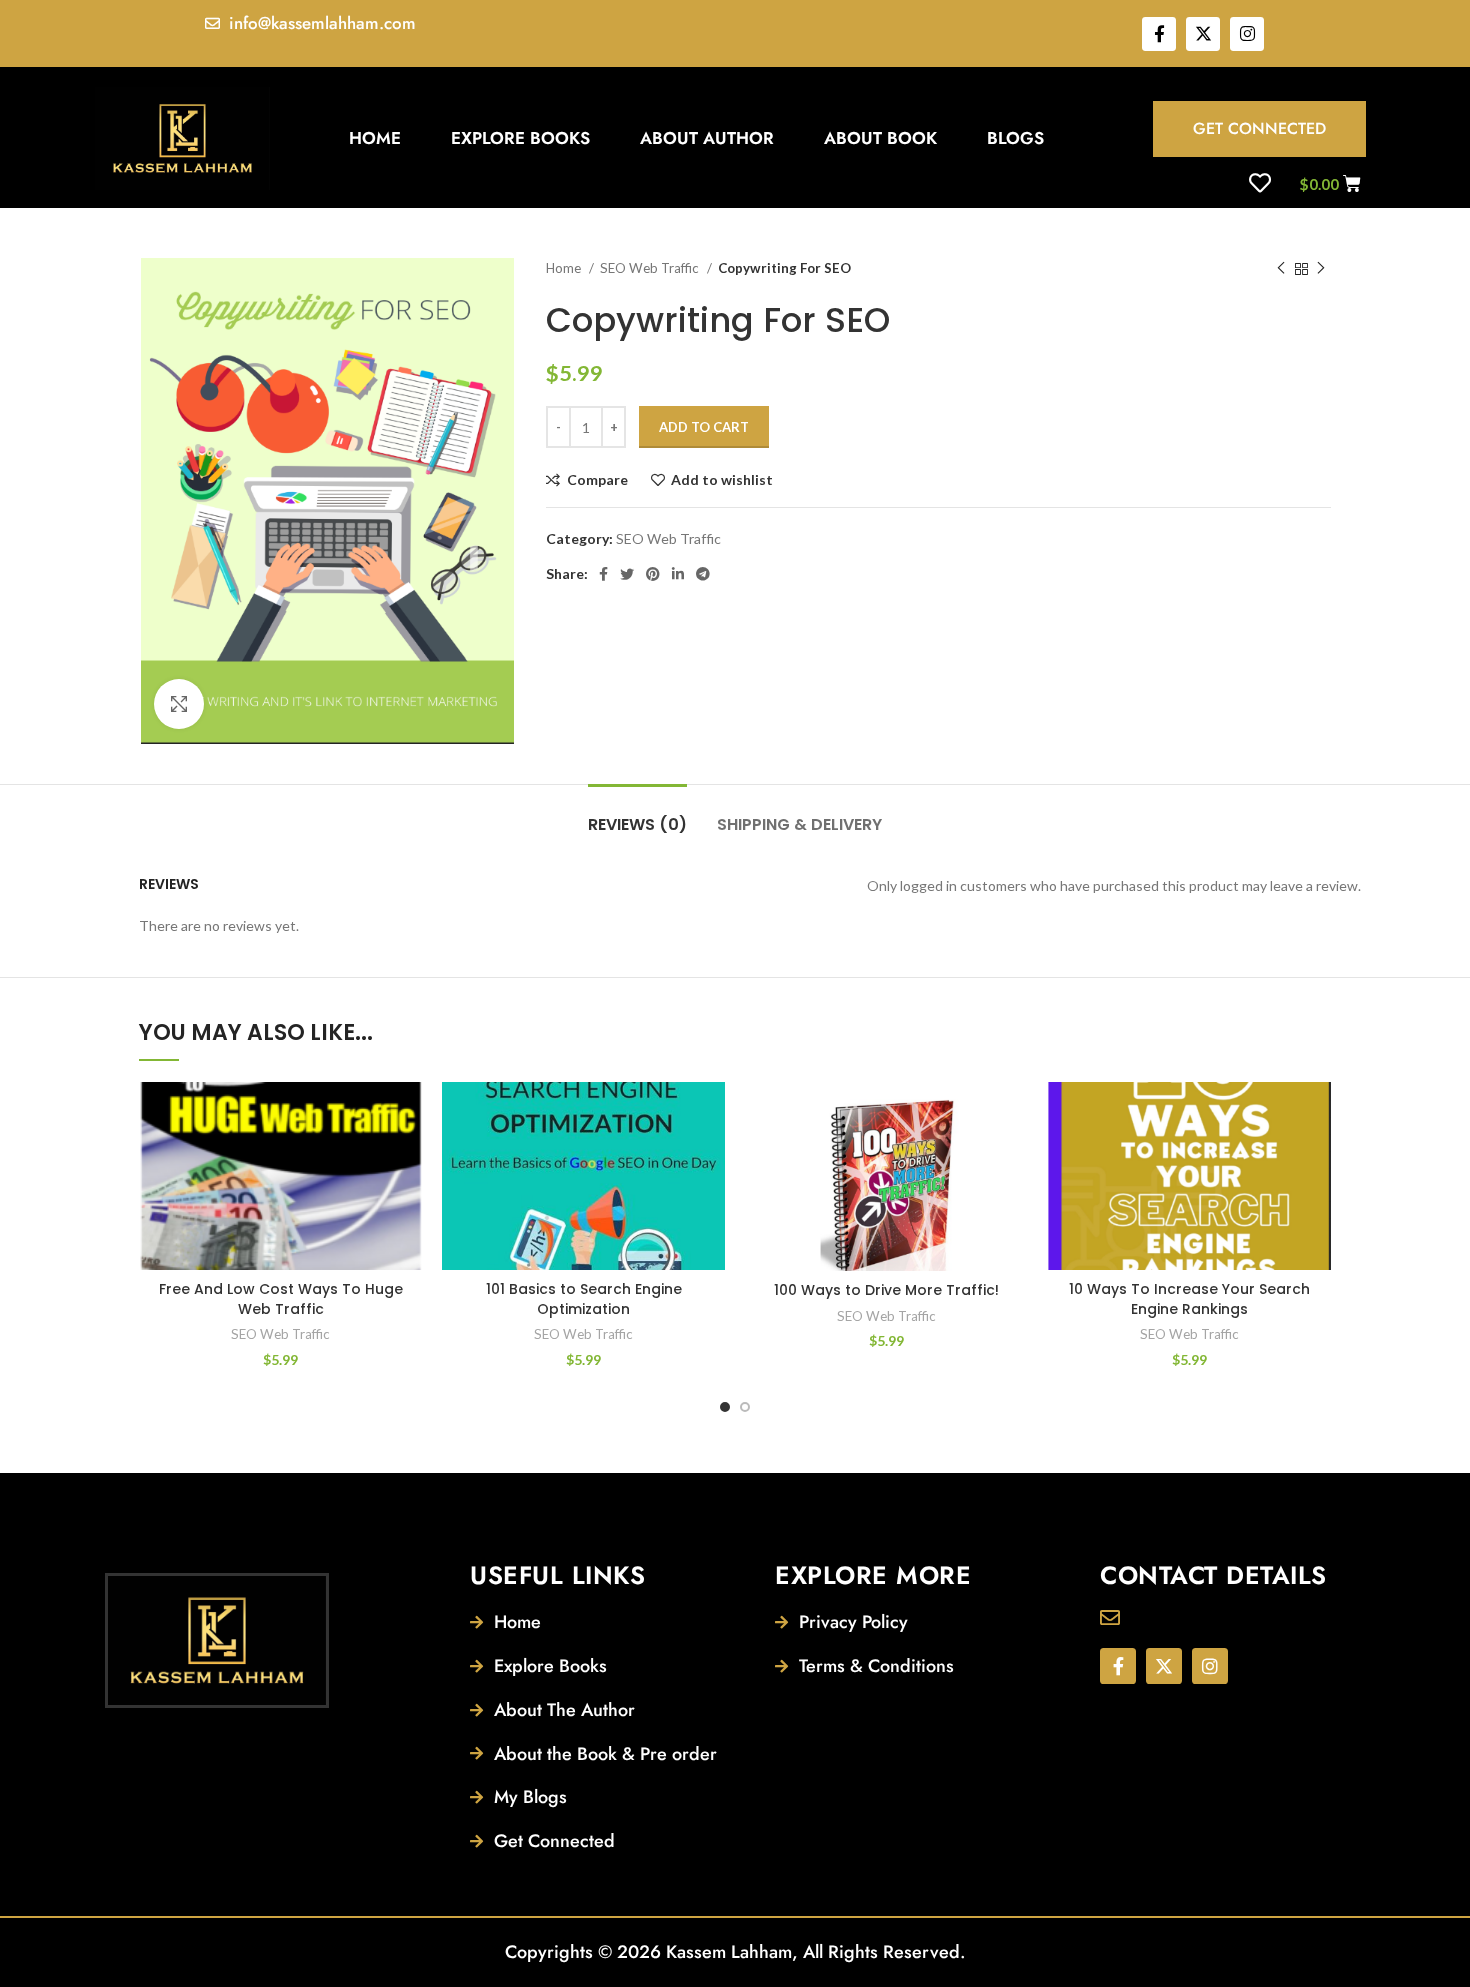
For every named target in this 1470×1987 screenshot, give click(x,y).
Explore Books (520, 138)
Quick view (407, 1204)
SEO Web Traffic (651, 268)
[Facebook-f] (1159, 34)
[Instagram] (1247, 34)
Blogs (1015, 138)
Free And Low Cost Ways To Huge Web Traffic (281, 1299)
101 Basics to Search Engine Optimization (584, 1299)
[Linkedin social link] (678, 574)
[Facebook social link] (603, 574)
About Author (707, 138)
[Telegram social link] (703, 574)
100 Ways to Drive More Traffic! (886, 1290)
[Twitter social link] (627, 574)
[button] (407, 1159)
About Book (880, 138)
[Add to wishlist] (407, 1114)
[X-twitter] (1203, 34)
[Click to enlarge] (179, 704)
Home (375, 138)
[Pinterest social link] (653, 574)
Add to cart (704, 427)
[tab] (637, 814)
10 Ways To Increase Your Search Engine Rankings (1189, 1299)
